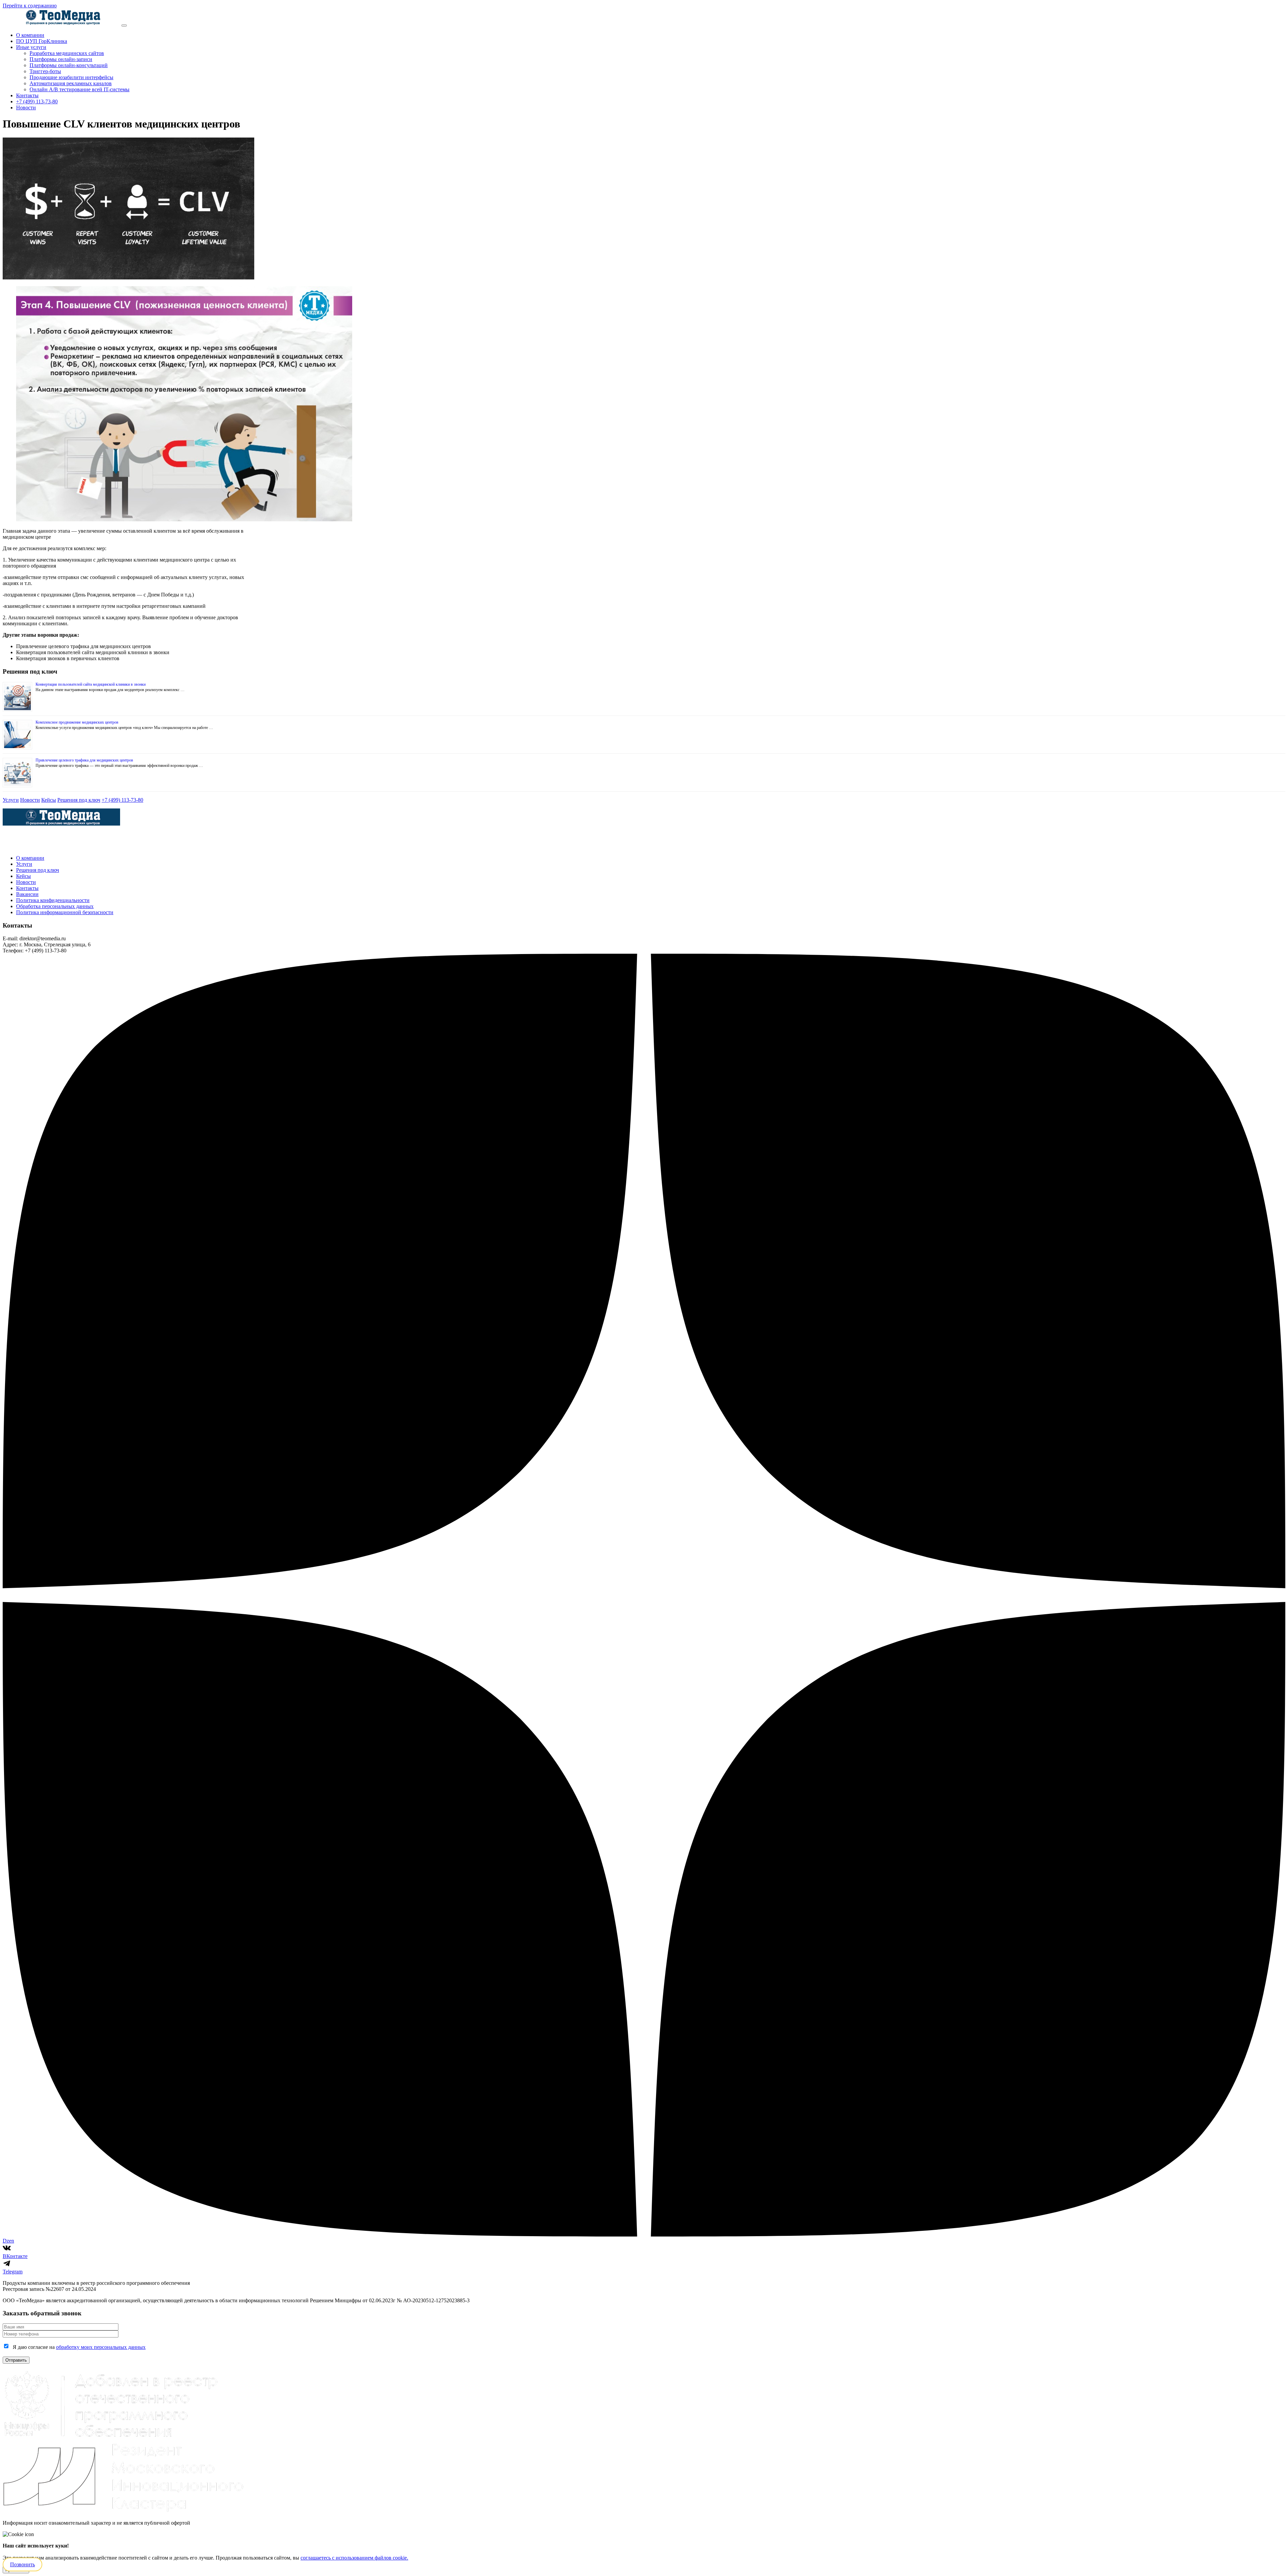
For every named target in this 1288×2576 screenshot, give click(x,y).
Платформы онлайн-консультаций (69, 65)
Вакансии (27, 894)
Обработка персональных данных (55, 906)
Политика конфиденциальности (53, 900)
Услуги (11, 800)
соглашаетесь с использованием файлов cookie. (354, 2558)
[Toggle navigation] (124, 25)
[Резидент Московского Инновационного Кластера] (123, 2511)
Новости (26, 108)
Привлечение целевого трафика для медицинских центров (84, 760)
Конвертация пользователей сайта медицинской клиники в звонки (91, 684)
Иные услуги (31, 47)
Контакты (27, 95)
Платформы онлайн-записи (61, 59)
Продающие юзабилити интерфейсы (71, 77)
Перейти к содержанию (30, 6)
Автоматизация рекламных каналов (71, 83)
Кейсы (49, 800)
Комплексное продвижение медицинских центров (77, 722)
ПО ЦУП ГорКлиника (42, 41)
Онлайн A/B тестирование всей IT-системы (79, 89)
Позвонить (22, 2564)
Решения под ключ (79, 800)
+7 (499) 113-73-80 (37, 101)
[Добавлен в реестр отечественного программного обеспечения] (112, 2439)
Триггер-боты (45, 71)
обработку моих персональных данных (101, 2347)
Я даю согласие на (79, 2347)
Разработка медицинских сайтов (67, 53)
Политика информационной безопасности (65, 912)
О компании (30, 35)
